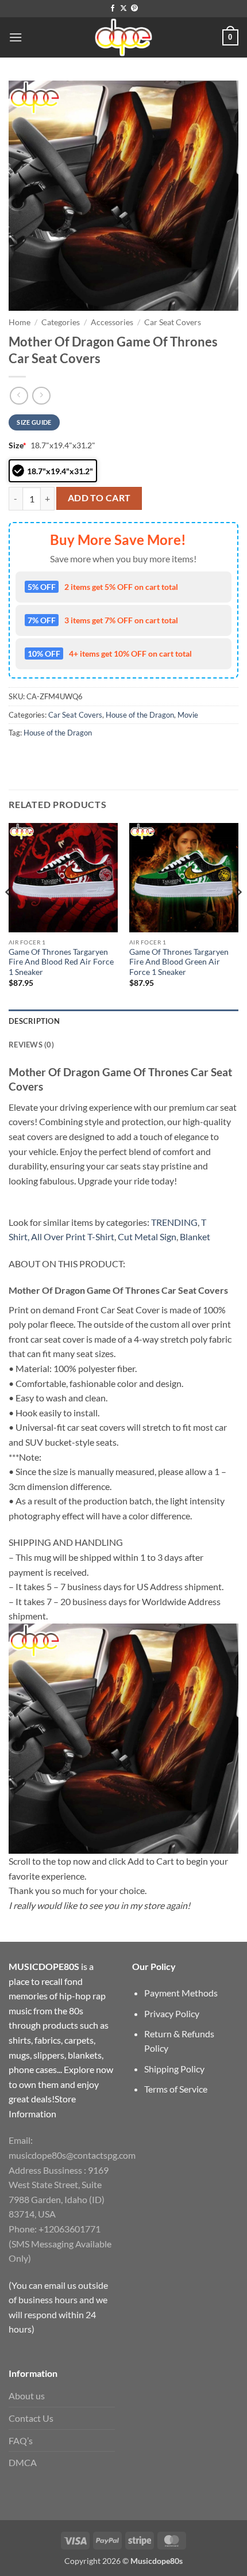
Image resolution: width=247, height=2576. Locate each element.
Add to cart (99, 498)
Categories (61, 322)
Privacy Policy (172, 2013)
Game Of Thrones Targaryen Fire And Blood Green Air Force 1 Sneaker (179, 962)
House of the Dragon (140, 715)
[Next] (238, 915)
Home (20, 322)
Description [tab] (34, 1021)
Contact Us (31, 2418)
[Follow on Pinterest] (134, 9)
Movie (188, 715)
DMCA (23, 2462)
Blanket (195, 1236)
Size (18, 445)
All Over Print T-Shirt (73, 1236)
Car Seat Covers (173, 322)
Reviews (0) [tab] (31, 1045)
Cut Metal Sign (147, 1236)
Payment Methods (181, 1993)
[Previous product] (41, 396)
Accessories (112, 322)
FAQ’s (21, 2440)
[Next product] (19, 396)
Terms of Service (176, 2089)
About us (27, 2396)
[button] (16, 37)
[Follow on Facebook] (113, 9)
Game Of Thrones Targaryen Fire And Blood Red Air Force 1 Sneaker (61, 962)
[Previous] (9, 915)
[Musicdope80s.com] (123, 37)
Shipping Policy (174, 2069)
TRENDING (174, 1222)
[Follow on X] (123, 9)
